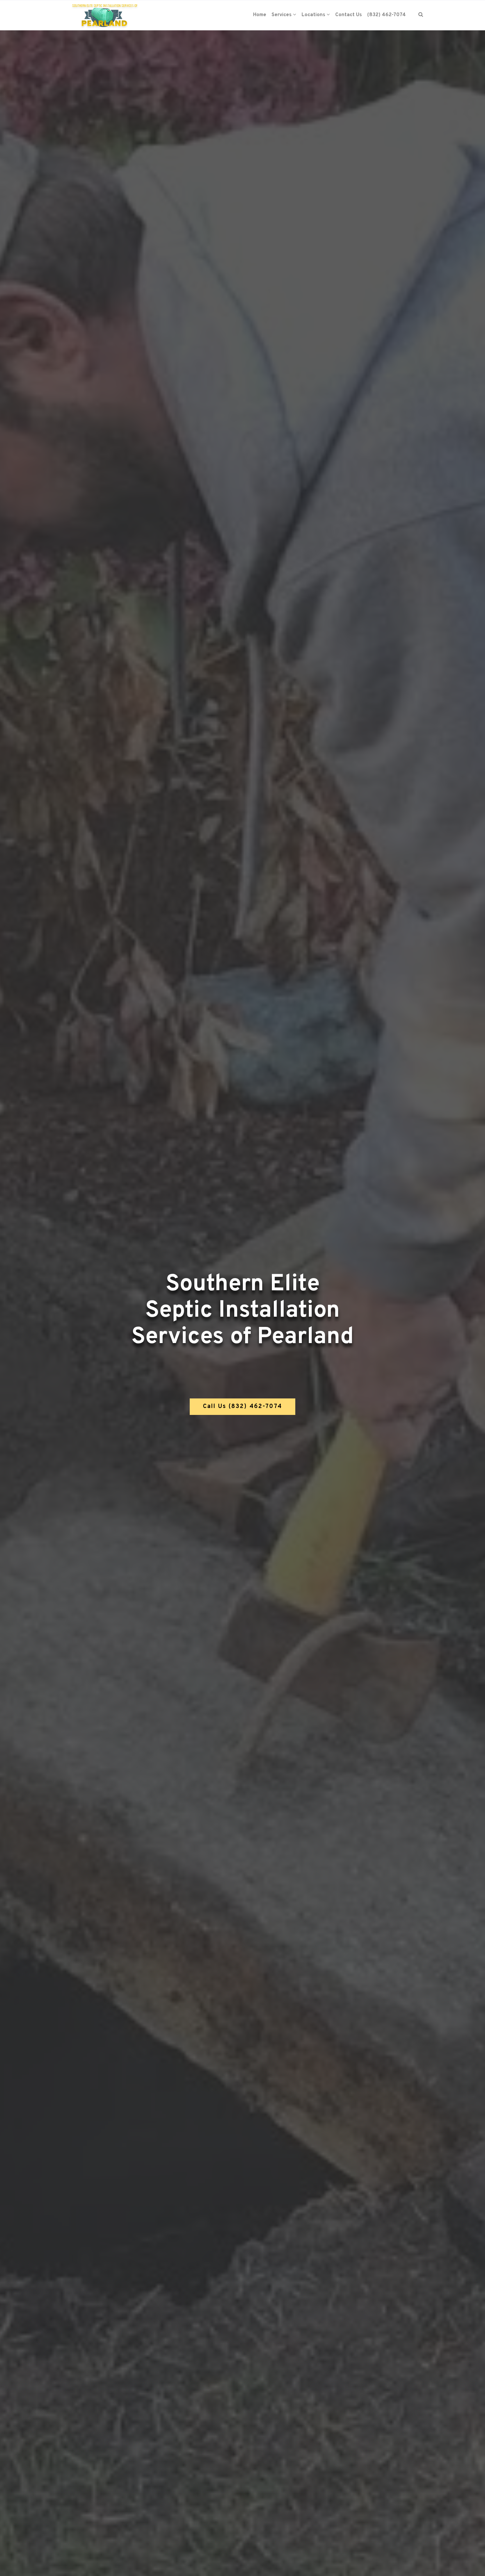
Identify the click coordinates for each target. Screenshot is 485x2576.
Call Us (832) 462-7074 (242, 1407)
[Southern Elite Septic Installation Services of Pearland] (105, 15)
